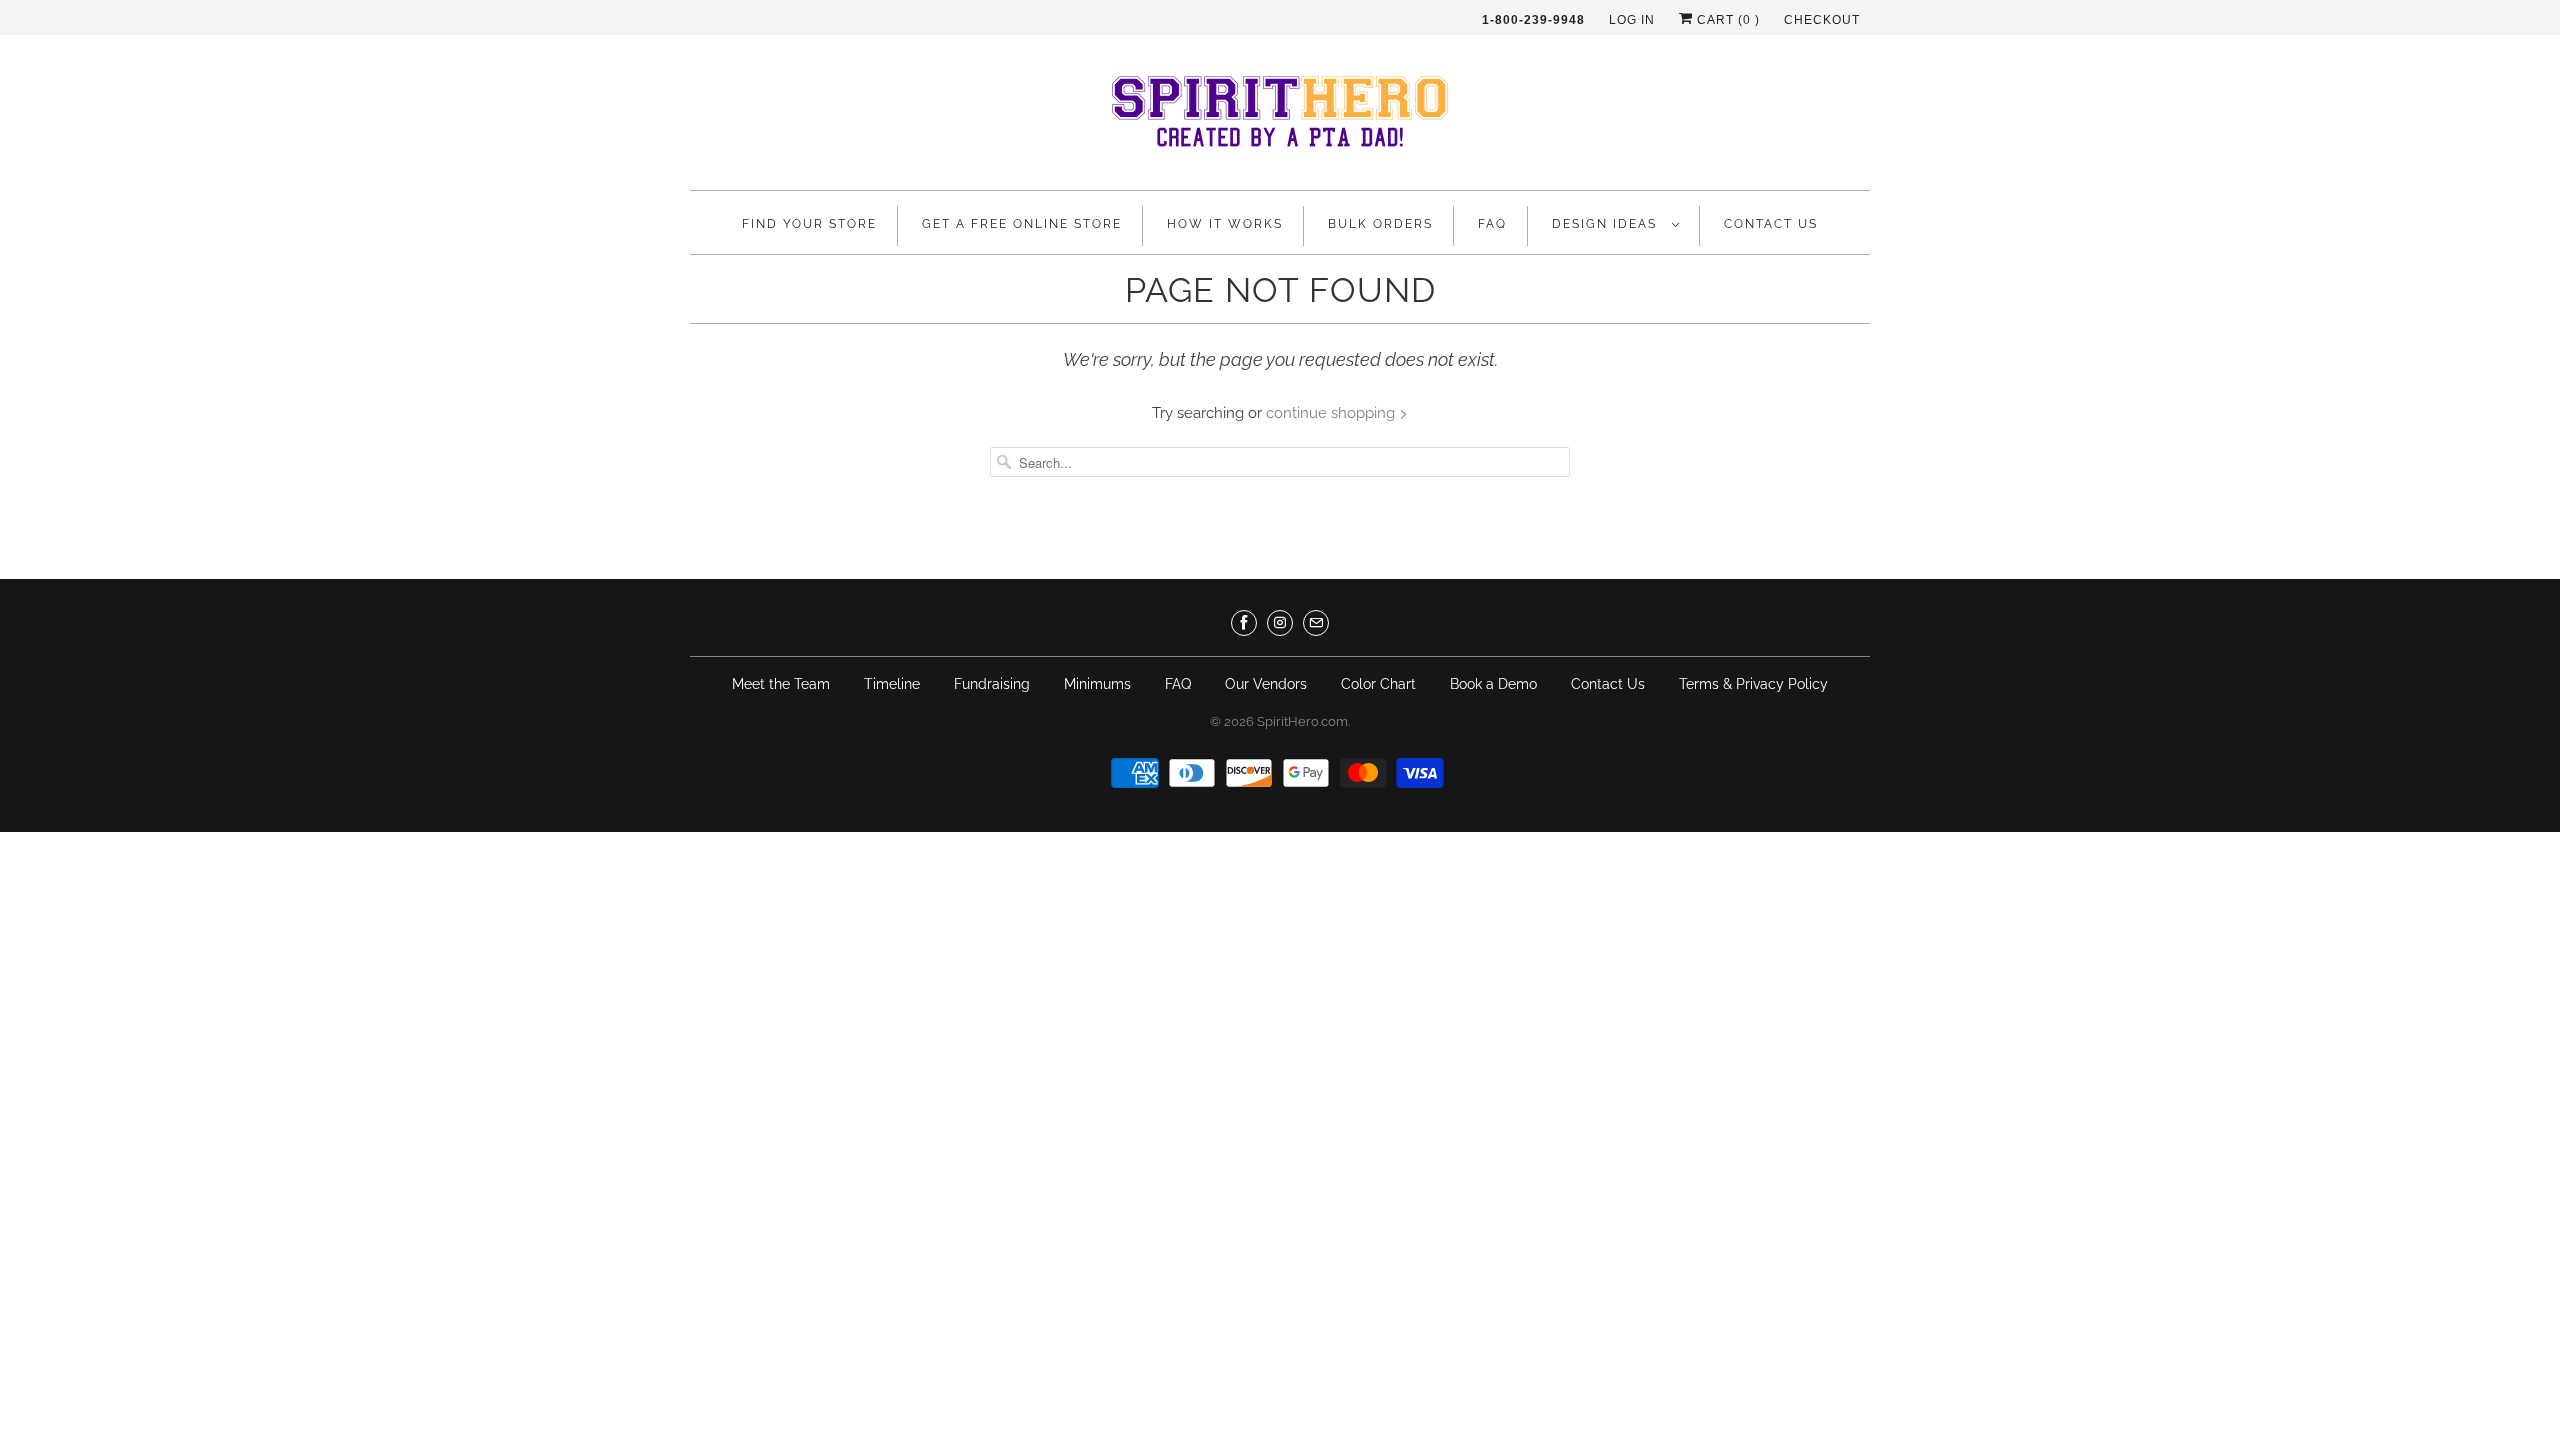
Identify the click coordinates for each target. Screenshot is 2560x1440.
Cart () (1726, 20)
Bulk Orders (1380, 224)
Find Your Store (809, 224)
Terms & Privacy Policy (1753, 684)
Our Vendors (1266, 684)
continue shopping (1332, 413)
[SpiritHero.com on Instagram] (1280, 623)
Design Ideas (1607, 224)
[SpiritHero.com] (1280, 117)
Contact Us (1771, 224)
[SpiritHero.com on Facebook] (1244, 623)
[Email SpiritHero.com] (1316, 623)
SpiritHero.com (1302, 721)
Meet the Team (781, 684)
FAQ (1492, 224)
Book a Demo (1493, 684)
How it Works (1225, 224)
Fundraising (992, 684)
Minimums (1097, 684)
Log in (1632, 20)
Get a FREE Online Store (1022, 224)
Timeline (892, 684)
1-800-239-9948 (1533, 20)
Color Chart (1378, 684)
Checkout (1822, 20)
